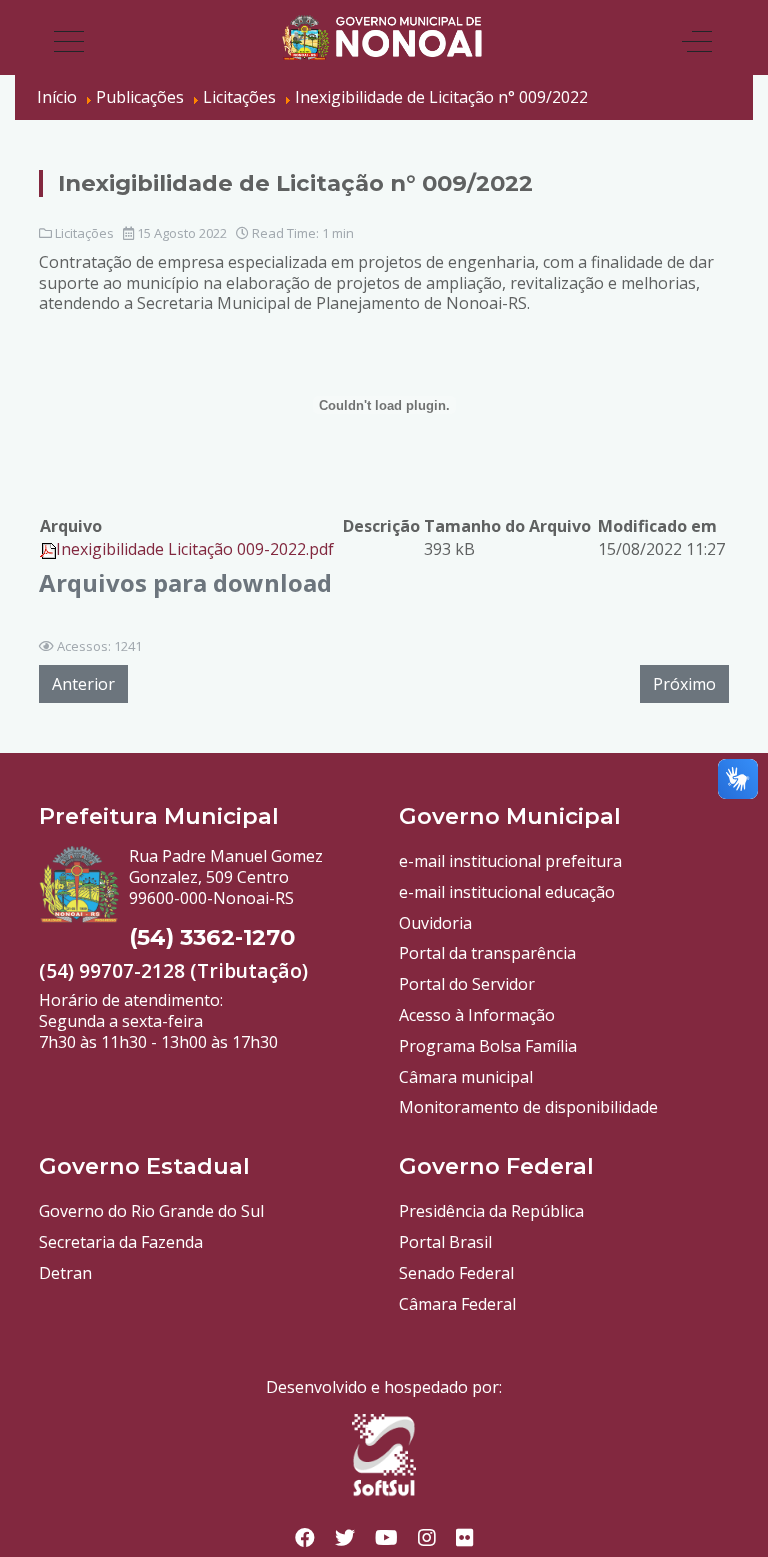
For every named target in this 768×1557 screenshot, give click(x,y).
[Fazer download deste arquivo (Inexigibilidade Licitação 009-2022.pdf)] (48, 549)
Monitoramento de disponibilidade (528, 1107)
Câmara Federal (457, 1304)
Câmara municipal (466, 1077)
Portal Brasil (445, 1242)
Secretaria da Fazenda (121, 1242)
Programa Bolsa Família (488, 1046)
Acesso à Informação (477, 1015)
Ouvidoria (435, 923)
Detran (65, 1273)
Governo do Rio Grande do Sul (151, 1211)
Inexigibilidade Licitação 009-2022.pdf (195, 549)
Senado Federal (456, 1273)
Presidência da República (491, 1211)
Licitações (84, 233)
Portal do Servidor (467, 984)
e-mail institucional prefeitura (510, 861)
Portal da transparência (487, 953)
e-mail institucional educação (507, 892)
